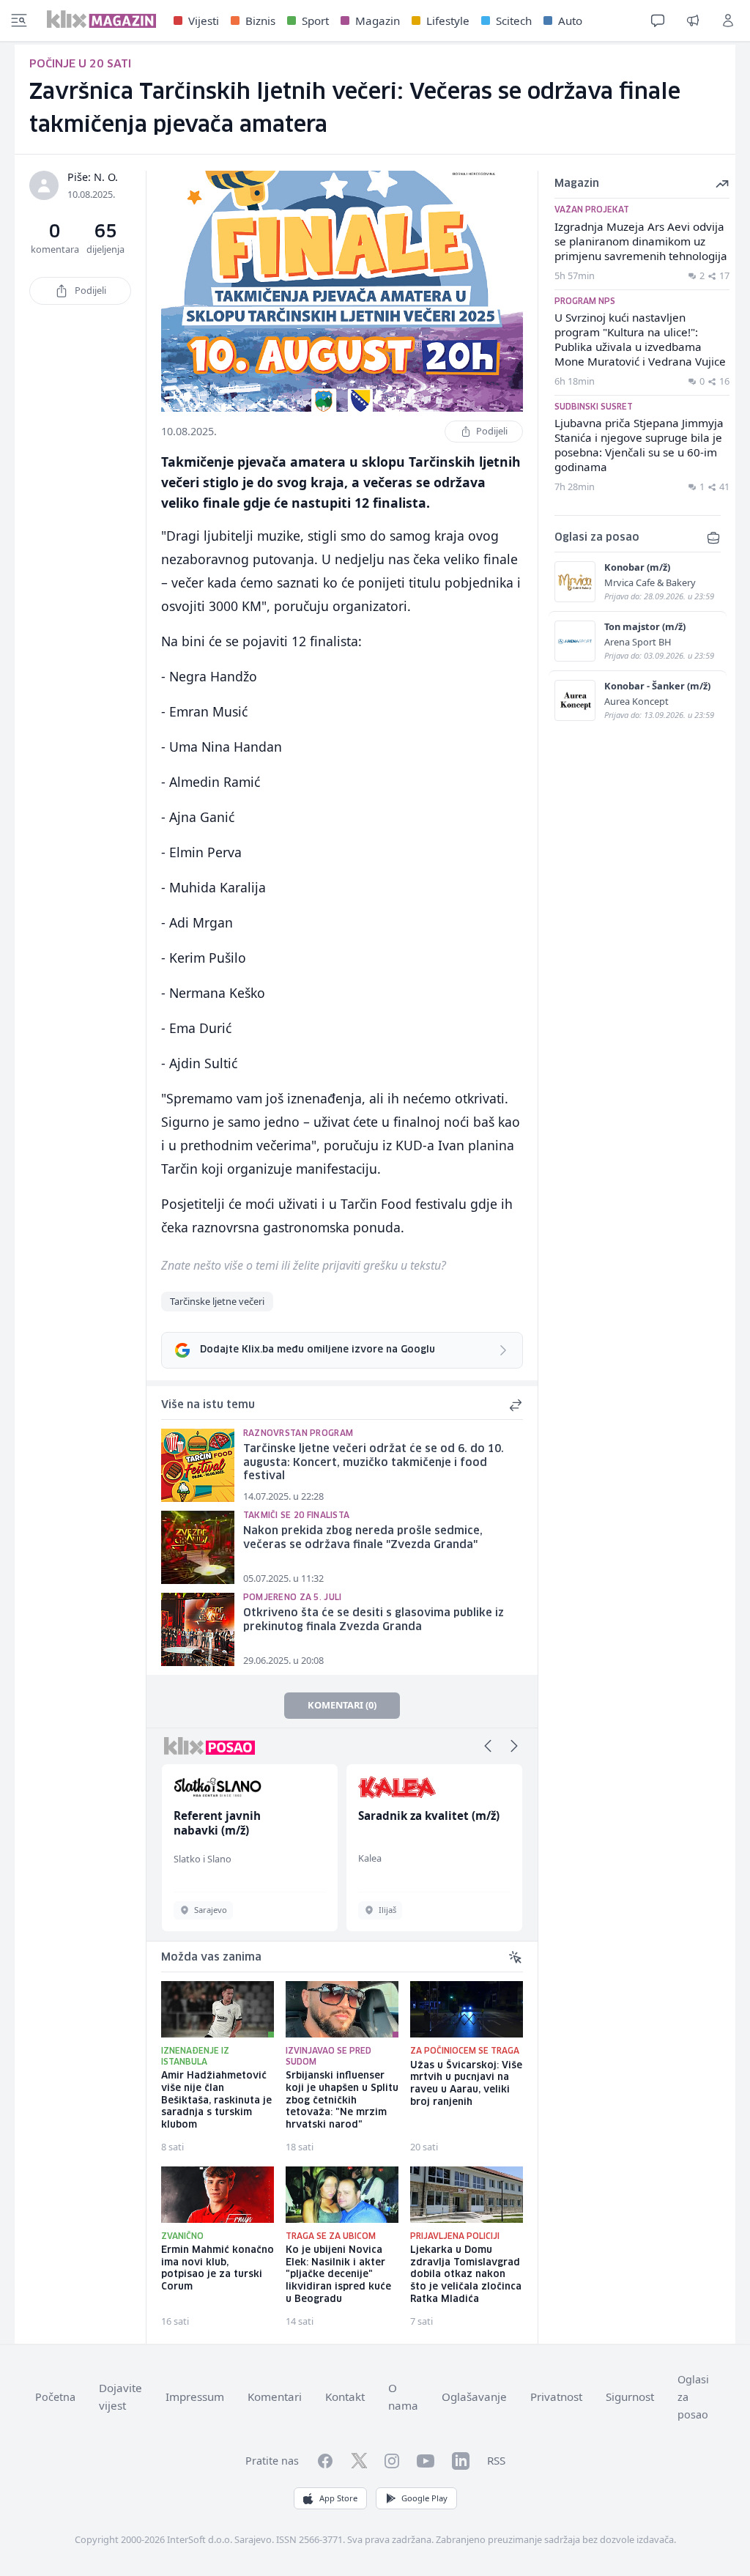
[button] (488, 1746)
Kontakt (345, 2397)
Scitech (514, 21)
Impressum (195, 2397)
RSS (496, 2460)
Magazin (378, 21)
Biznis (260, 21)
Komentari (275, 2397)
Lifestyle (448, 21)
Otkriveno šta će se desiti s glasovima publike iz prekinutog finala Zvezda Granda (374, 1620)
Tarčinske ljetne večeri (217, 1301)
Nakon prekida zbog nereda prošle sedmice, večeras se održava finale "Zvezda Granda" (363, 1538)
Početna (55, 2397)
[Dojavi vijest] (693, 21)
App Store (338, 2498)
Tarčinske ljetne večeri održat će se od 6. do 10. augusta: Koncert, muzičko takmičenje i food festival (374, 1463)
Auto (570, 21)
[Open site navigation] (19, 21)
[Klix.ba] (101, 19)
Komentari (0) (342, 1705)
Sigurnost (630, 2397)
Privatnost (556, 2397)
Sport (315, 21)
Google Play (424, 2498)
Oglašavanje (474, 2397)
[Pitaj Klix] (658, 21)
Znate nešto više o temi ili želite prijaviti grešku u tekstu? (304, 1265)
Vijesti (204, 21)
